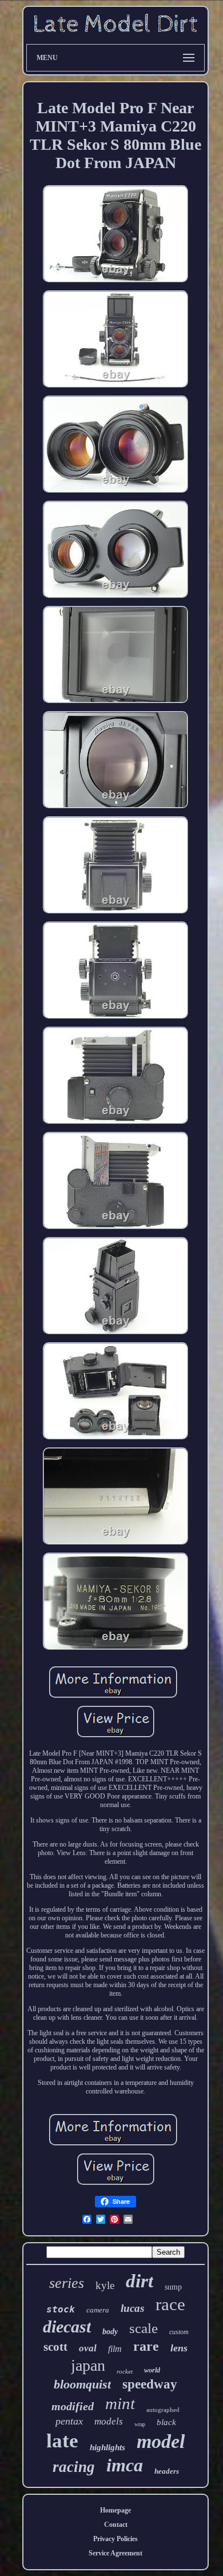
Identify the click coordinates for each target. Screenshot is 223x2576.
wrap (140, 2424)
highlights (107, 2447)
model (161, 2441)
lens (179, 2348)
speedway (150, 2384)
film (115, 2349)
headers (167, 2471)
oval (88, 2348)
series (67, 2283)
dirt (140, 2281)
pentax (69, 2421)
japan (88, 2365)
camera (98, 2310)
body (110, 2332)
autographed (163, 2410)
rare (146, 2346)
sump (173, 2287)
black (166, 2422)
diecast (67, 2326)
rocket (125, 2371)
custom (179, 2332)
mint (120, 2403)
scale (144, 2328)
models (109, 2421)
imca (125, 2465)
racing (74, 2467)
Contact (116, 2525)
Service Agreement (116, 2553)
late (62, 2441)
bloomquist (82, 2384)
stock (61, 2309)
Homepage (116, 2510)
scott (55, 2347)
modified (73, 2406)
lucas (132, 2308)
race (170, 2304)
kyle (105, 2285)
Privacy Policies (116, 2539)
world (152, 2370)
